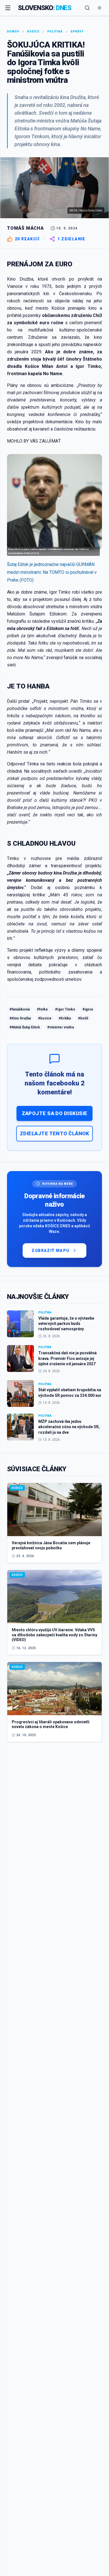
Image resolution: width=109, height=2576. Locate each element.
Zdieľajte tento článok (54, 1133)
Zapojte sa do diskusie (55, 1113)
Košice (33, 31)
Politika (55, 31)
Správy (77, 31)
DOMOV (13, 31)
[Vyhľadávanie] (87, 8)
